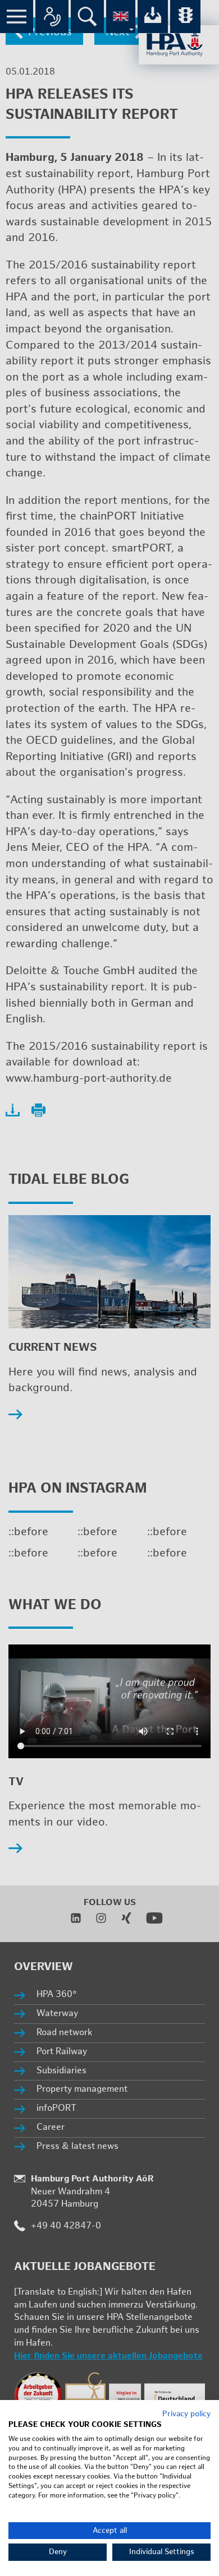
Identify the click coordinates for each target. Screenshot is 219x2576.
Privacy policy (186, 2414)
